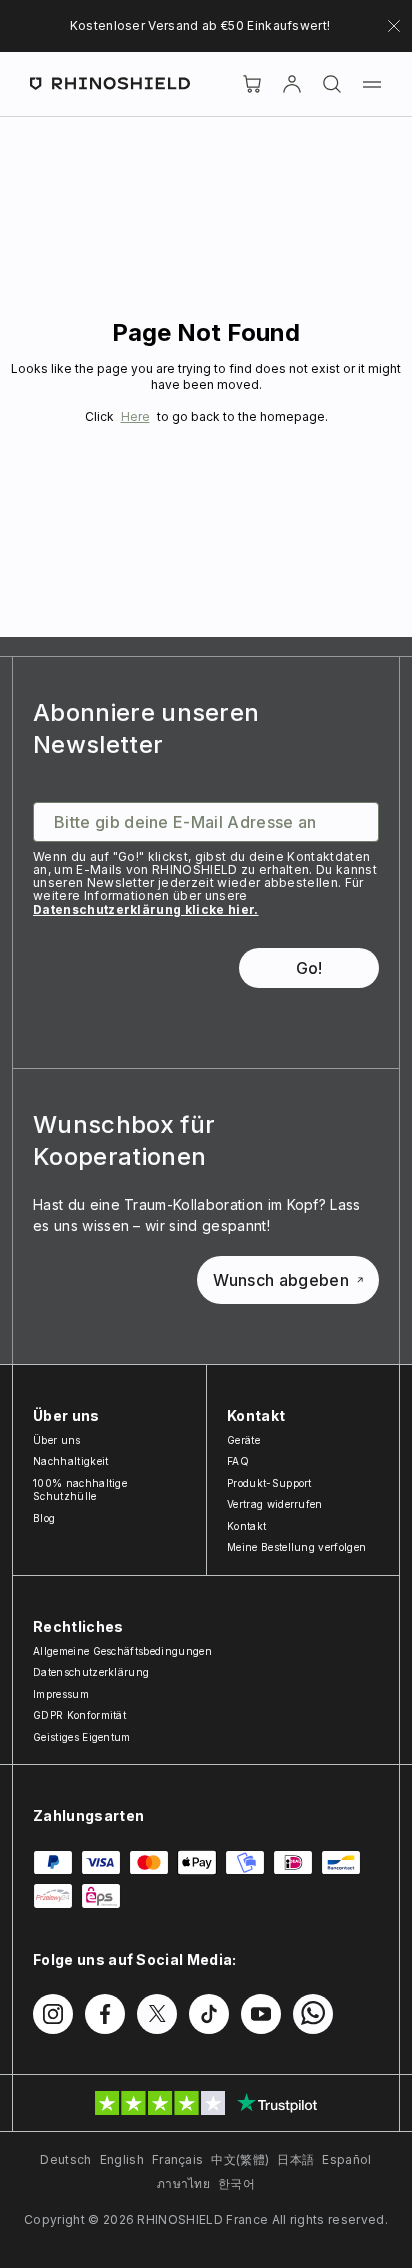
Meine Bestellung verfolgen (296, 1547)
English (122, 2159)
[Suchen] (332, 84)
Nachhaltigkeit (70, 1461)
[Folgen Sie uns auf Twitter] (157, 2014)
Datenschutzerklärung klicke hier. (146, 909)
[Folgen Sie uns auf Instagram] (53, 2014)
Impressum (61, 1694)
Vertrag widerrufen (275, 1504)
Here (135, 416)
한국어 (236, 2183)
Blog (44, 1518)
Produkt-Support (269, 1483)
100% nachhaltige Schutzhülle (80, 1490)
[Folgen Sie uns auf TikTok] (209, 2014)
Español (346, 2159)
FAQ (238, 1461)
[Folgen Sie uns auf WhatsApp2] (313, 2014)
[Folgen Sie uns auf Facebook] (105, 2014)
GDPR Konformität (79, 1715)
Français (178, 2159)
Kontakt (246, 1526)
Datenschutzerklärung (91, 1672)
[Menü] (372, 84)
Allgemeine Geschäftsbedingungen (122, 1651)
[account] (292, 84)
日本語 (295, 2159)
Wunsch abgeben (281, 1280)
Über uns (57, 1440)
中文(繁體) (240, 2159)
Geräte (243, 1440)
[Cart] (252, 84)
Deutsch (65, 2159)
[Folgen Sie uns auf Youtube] (261, 2014)
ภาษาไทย (183, 2183)
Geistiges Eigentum (82, 1737)
